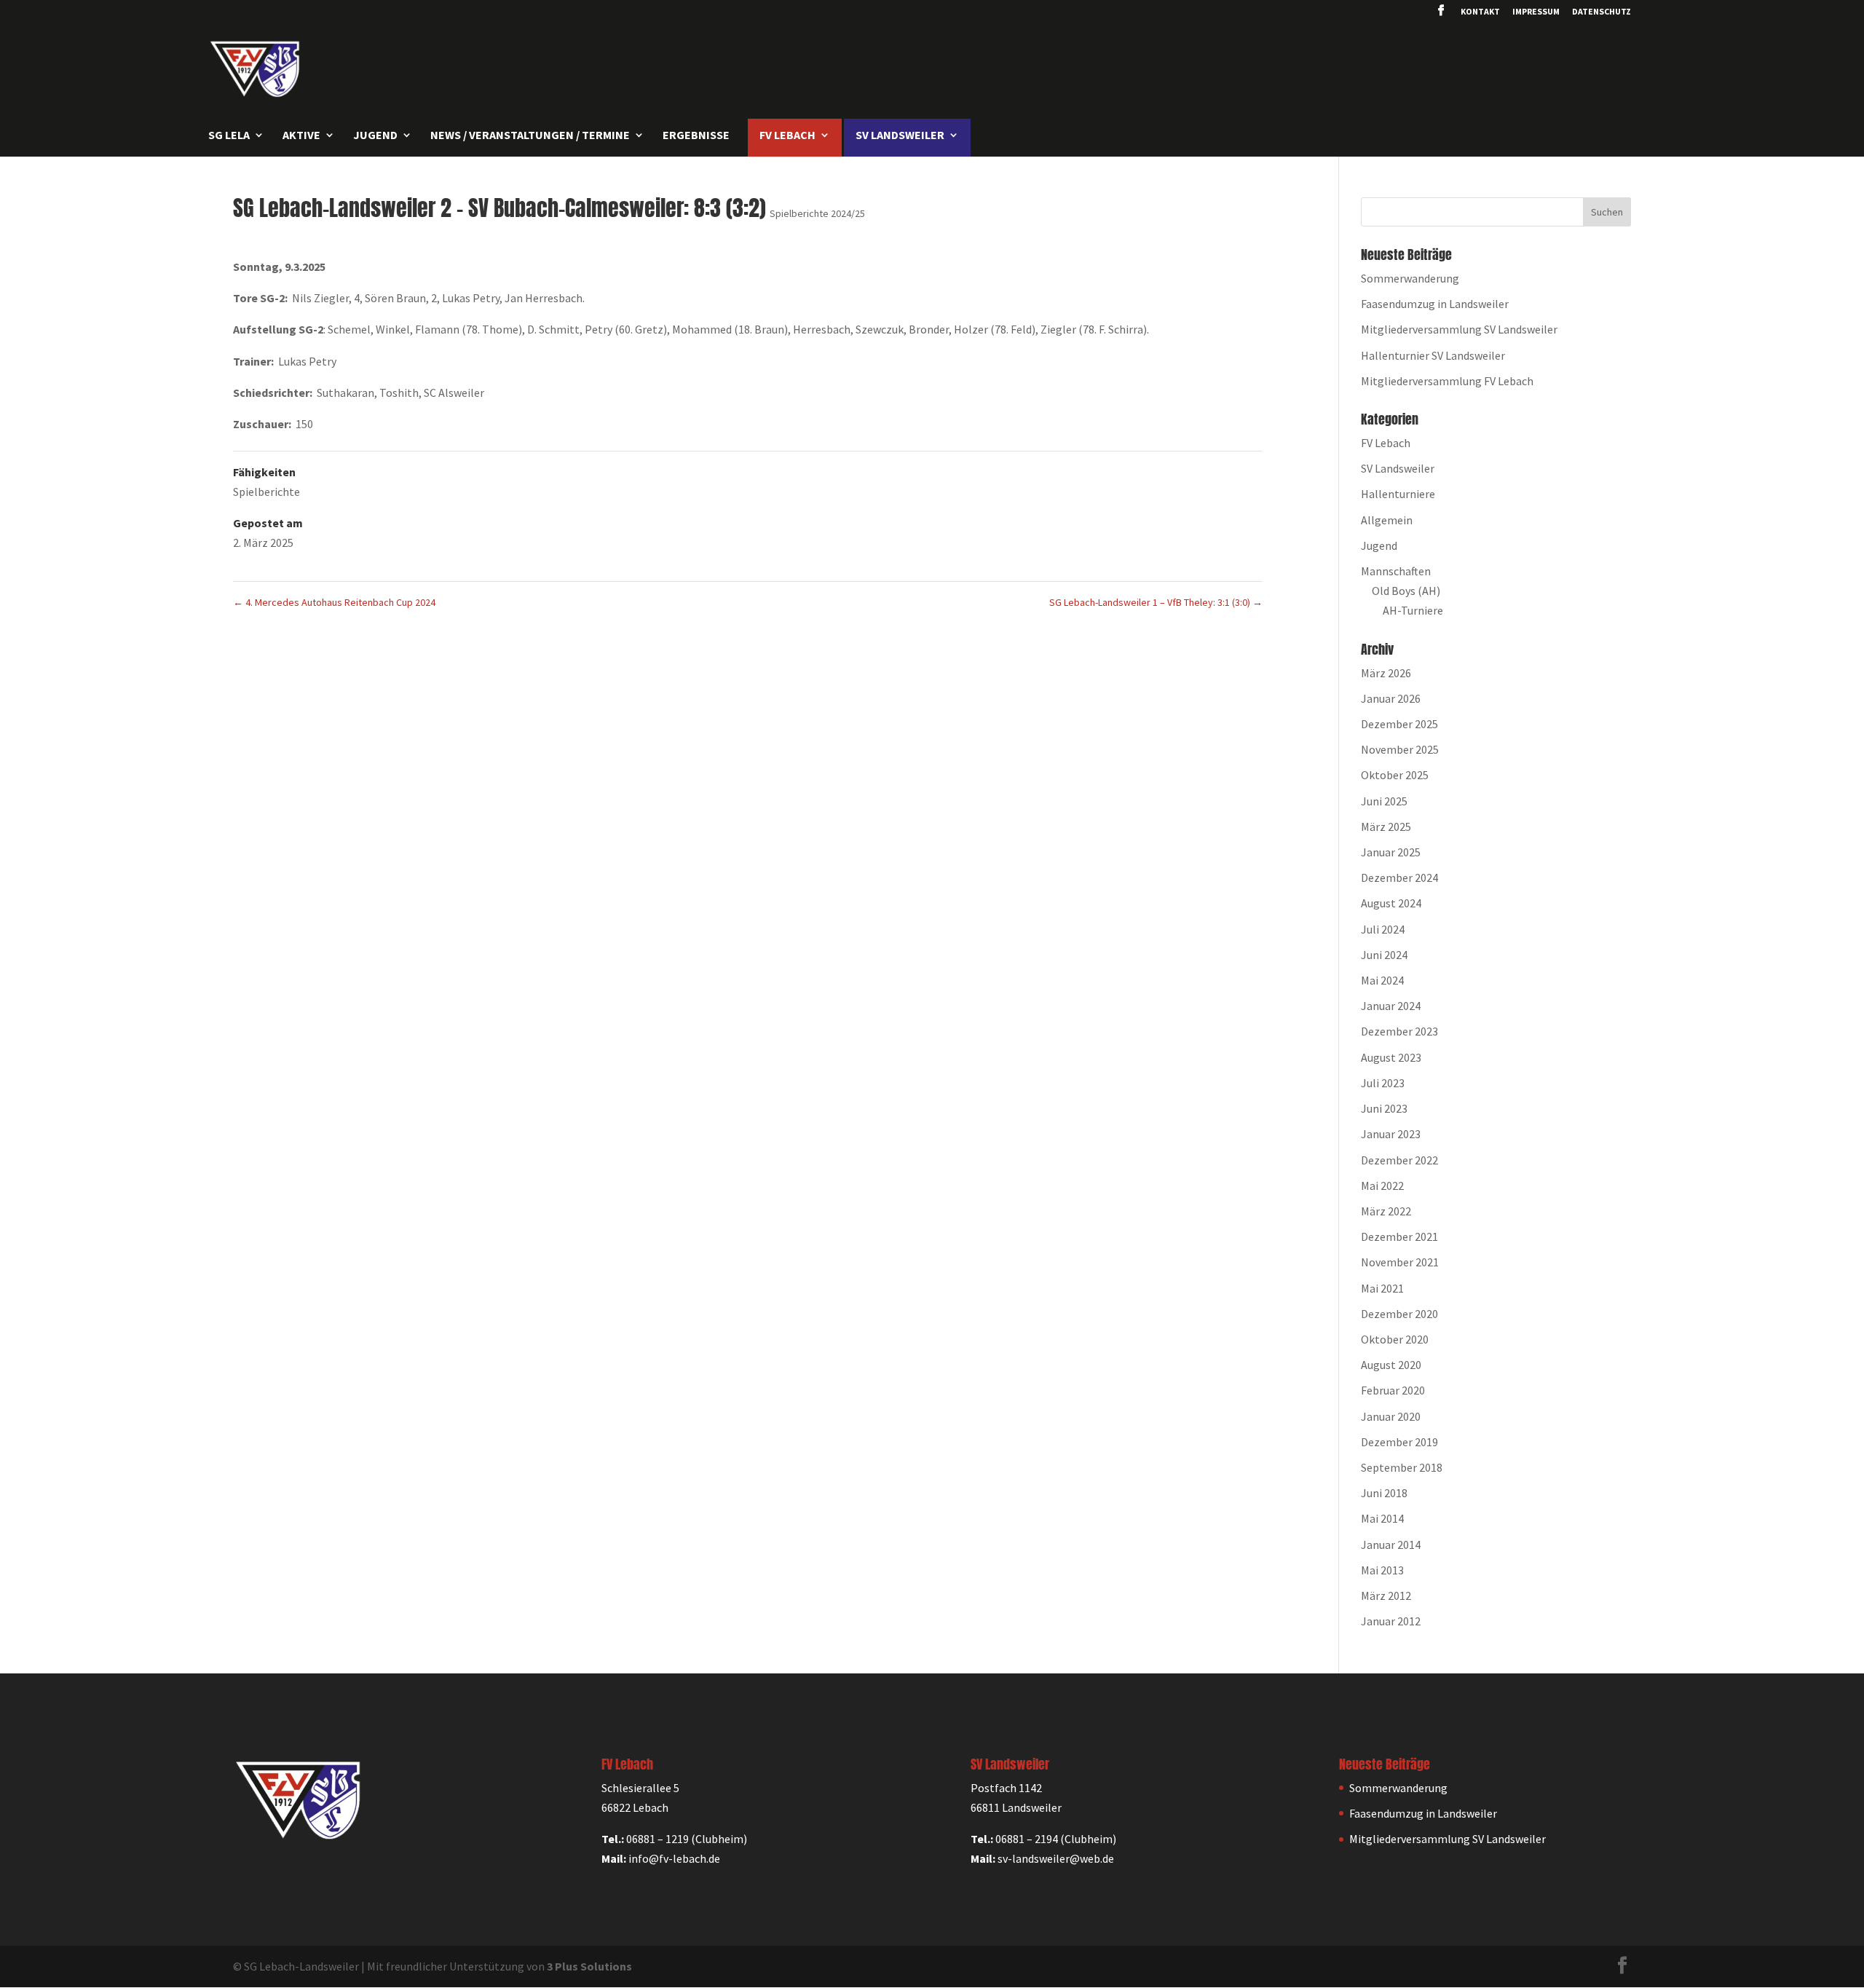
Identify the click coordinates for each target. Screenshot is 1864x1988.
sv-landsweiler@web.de (1056, 1858)
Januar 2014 (1391, 1545)
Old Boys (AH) (1406, 591)
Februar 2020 (1393, 1390)
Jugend (1379, 545)
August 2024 (1391, 903)
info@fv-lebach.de (674, 1858)
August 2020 (1391, 1365)
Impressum (1536, 12)
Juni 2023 (1384, 1108)
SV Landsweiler (1398, 468)
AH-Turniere (1413, 610)
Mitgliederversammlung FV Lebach (1447, 381)
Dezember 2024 (1399, 877)
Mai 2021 (1382, 1288)
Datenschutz (1602, 12)
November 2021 (1400, 1262)
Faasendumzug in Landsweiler (1435, 304)
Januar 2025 (1391, 852)
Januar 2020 (1391, 1416)
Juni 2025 (1384, 801)
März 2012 (1386, 1595)
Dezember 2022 (1399, 1160)
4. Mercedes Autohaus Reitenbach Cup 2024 (334, 602)
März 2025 (1386, 827)
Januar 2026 (1391, 698)
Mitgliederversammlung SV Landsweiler (1459, 329)
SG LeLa (229, 136)
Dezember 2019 (1399, 1442)
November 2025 (1400, 749)
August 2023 (1391, 1057)
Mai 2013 (1382, 1570)
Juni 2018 (1384, 1493)
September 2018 (1402, 1467)
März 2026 (1386, 673)
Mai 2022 (1382, 1186)
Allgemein (1387, 520)
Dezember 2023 (1399, 1031)
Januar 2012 (1391, 1621)
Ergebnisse (696, 136)
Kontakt (1480, 12)
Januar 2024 (1391, 1006)
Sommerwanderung (1410, 278)
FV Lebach (1386, 443)
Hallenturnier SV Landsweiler (1433, 355)
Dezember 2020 (1399, 1314)
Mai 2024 (1382, 980)
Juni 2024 (1384, 955)
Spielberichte (266, 492)
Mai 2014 (1382, 1518)
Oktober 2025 (1395, 775)
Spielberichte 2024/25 (817, 213)
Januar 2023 (1391, 1134)
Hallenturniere (1398, 494)
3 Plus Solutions (589, 1966)
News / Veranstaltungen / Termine (530, 136)
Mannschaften (1396, 571)
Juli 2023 (1383, 1083)
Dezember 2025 (1399, 724)
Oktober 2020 (1395, 1339)
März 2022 (1386, 1211)
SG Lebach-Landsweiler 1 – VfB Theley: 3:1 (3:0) (1156, 602)
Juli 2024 (1383, 929)
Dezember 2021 (1399, 1236)
